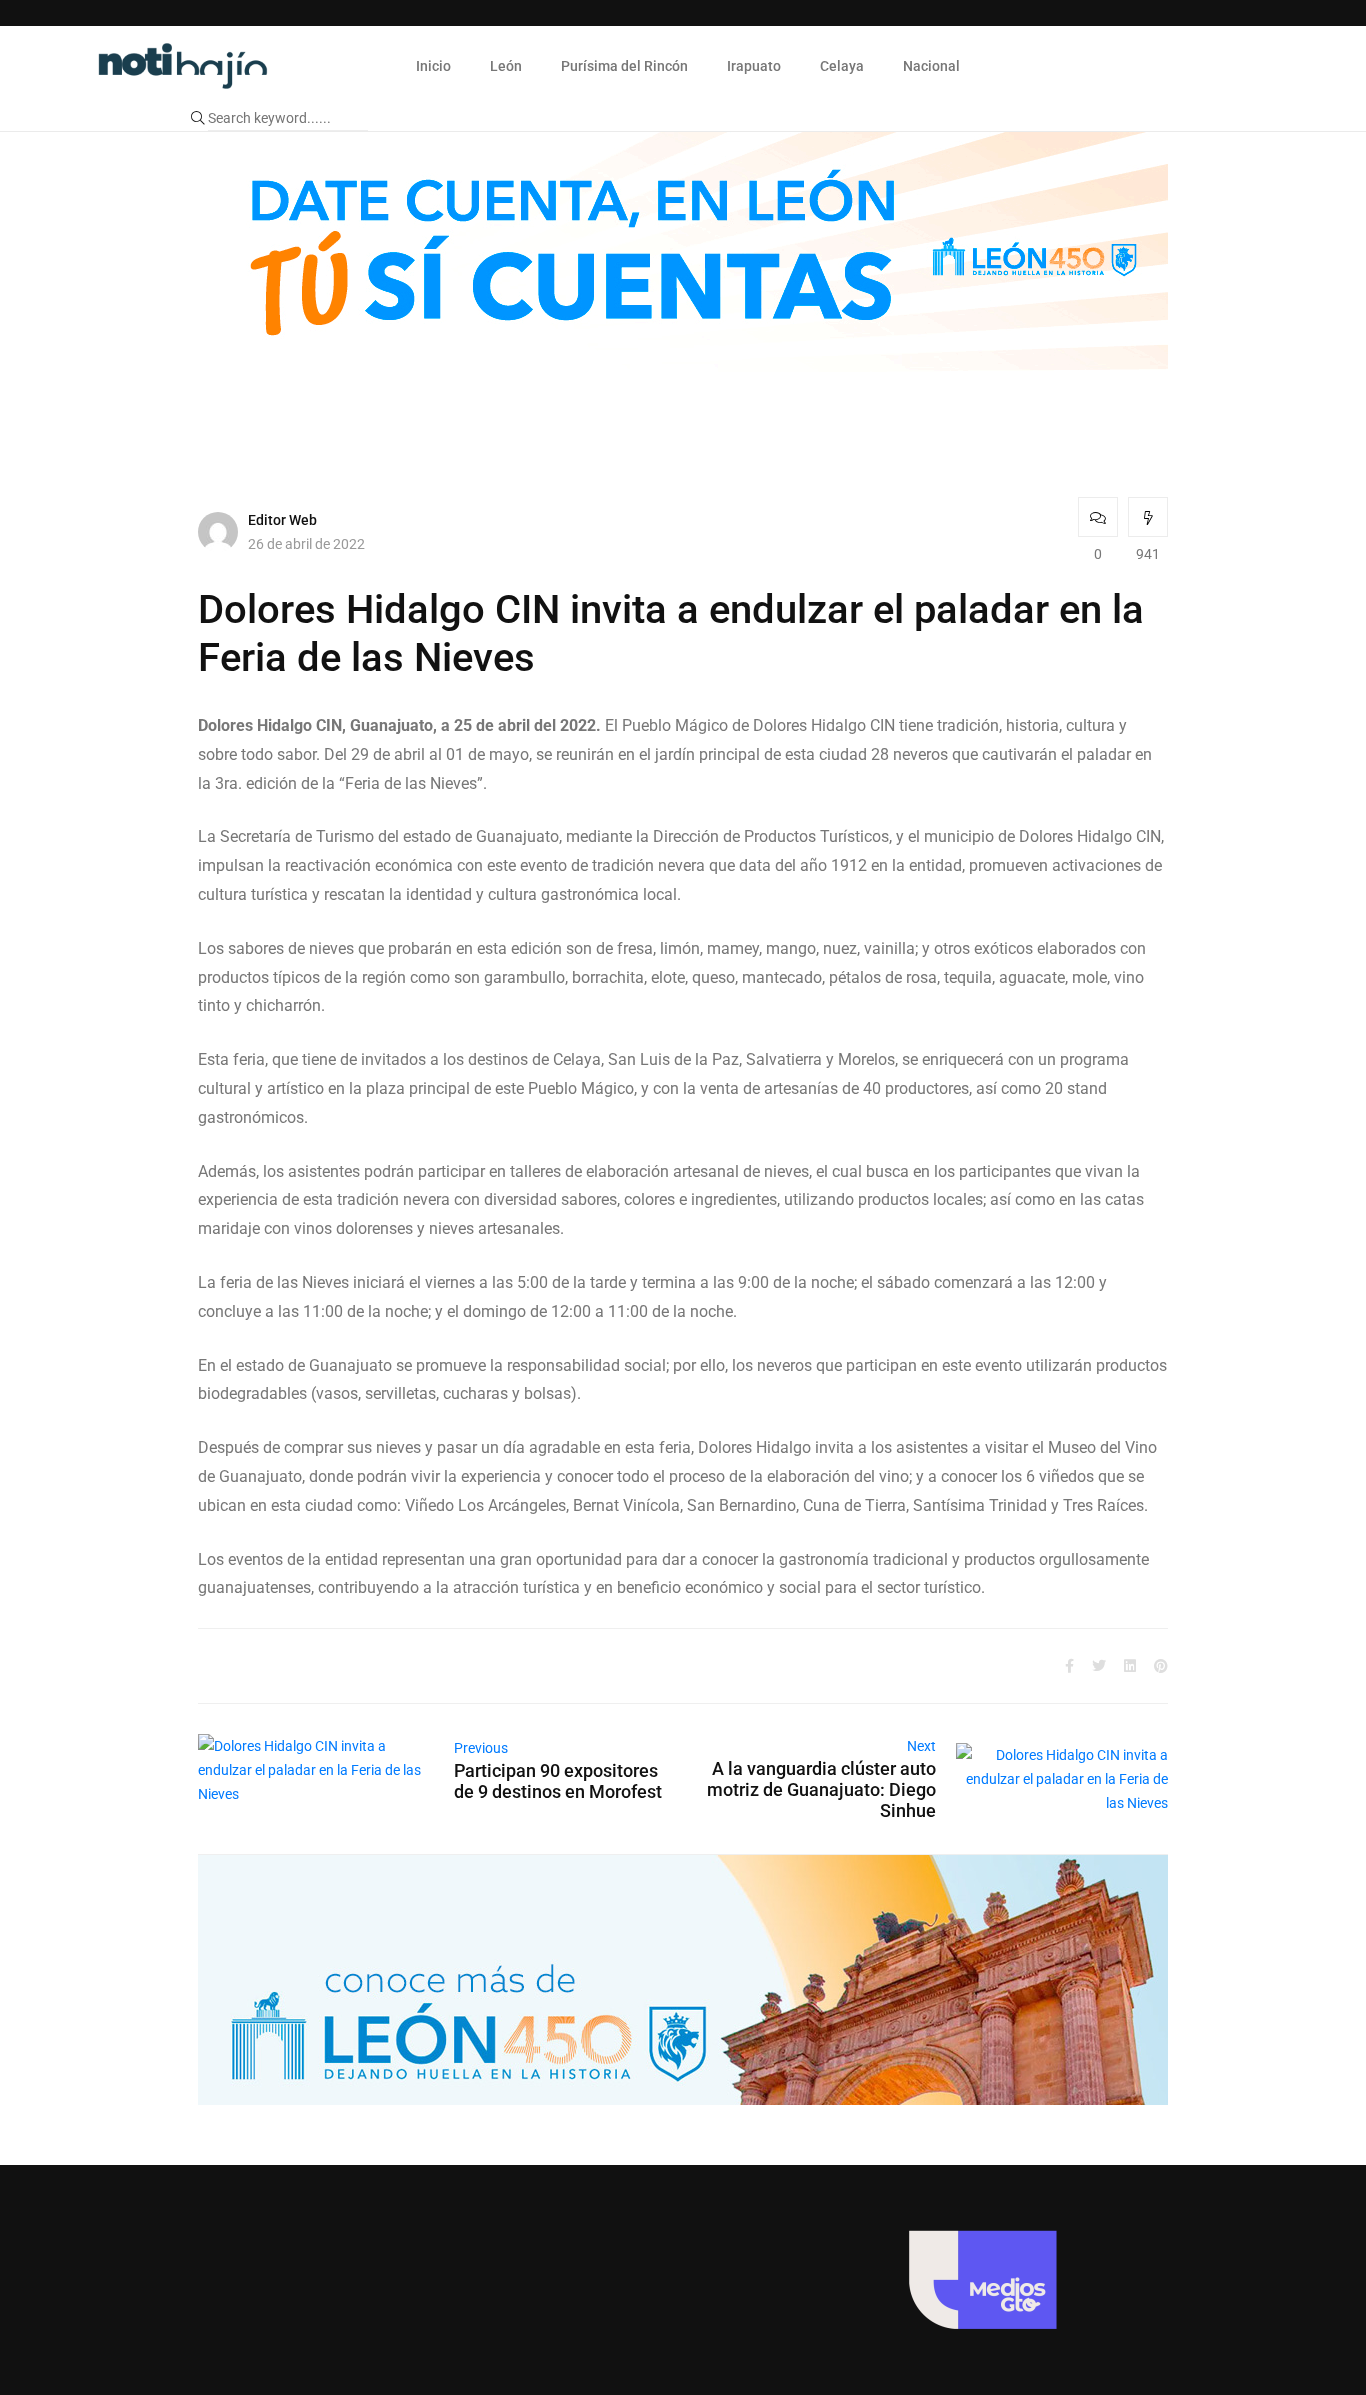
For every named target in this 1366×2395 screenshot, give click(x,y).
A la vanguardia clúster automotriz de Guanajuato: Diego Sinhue (821, 1789)
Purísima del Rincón (624, 66)
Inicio (433, 66)
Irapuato (754, 66)
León (506, 66)
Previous (481, 1748)
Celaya (842, 66)
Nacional (931, 66)
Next (921, 1746)
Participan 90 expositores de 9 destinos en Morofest (558, 1781)
